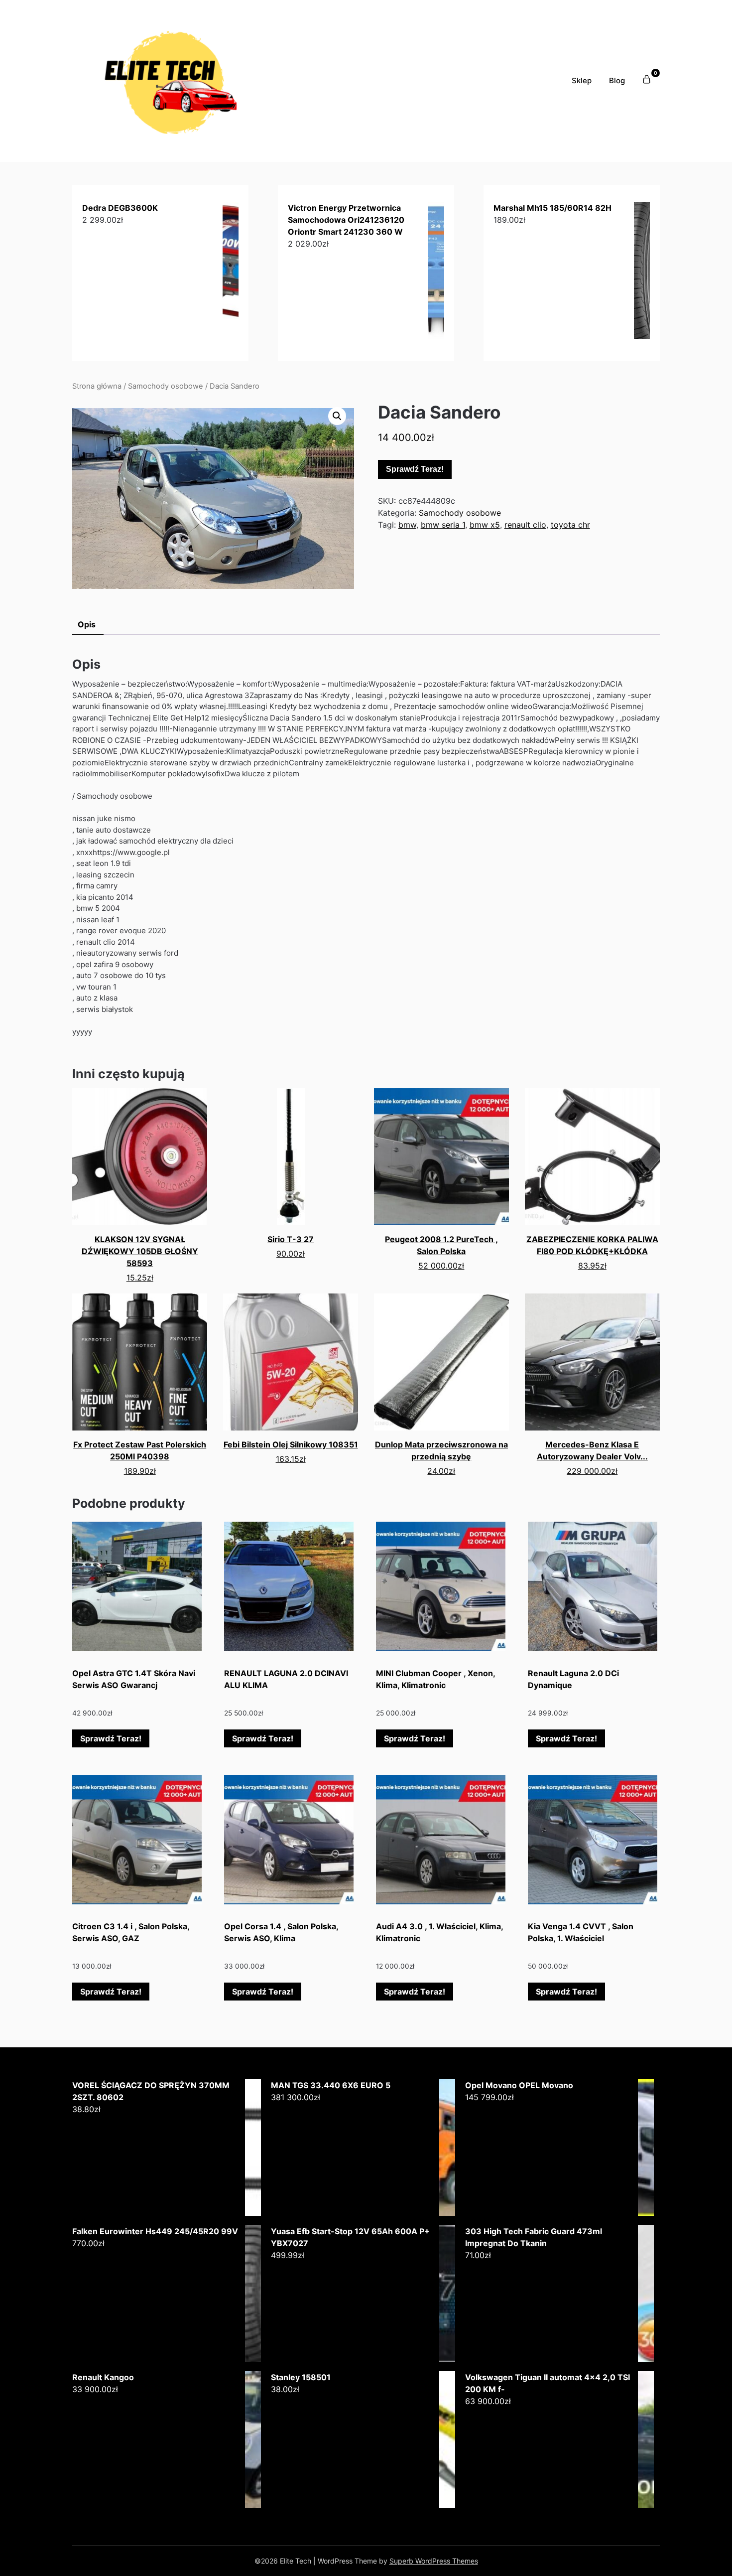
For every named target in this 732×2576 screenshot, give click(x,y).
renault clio (525, 525)
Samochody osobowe (166, 386)
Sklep (582, 80)
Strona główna (97, 386)
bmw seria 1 (443, 525)
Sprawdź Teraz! (415, 469)
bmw (407, 525)
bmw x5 (485, 525)
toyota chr (570, 525)
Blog (617, 80)
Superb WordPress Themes (434, 2561)
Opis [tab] (87, 624)
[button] (337, 416)
